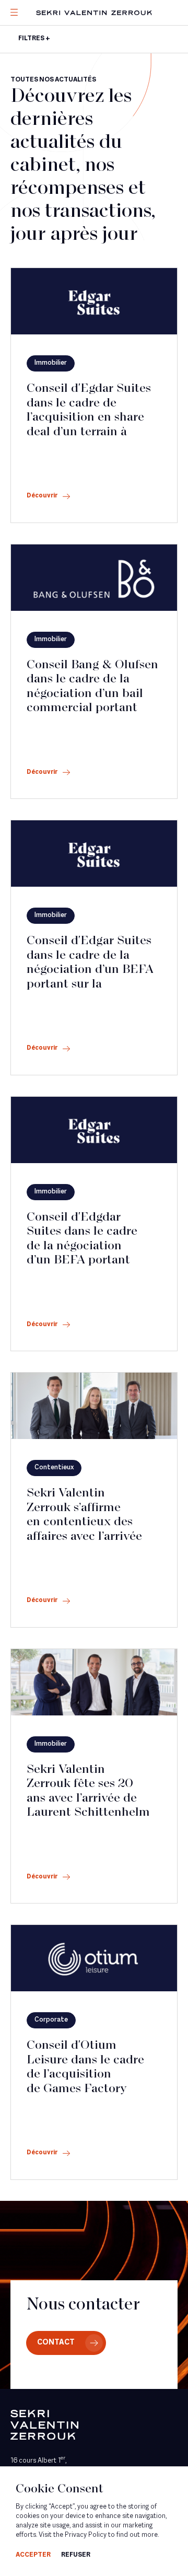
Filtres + (34, 39)
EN (29, 83)
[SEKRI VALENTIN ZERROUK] (94, 13)
